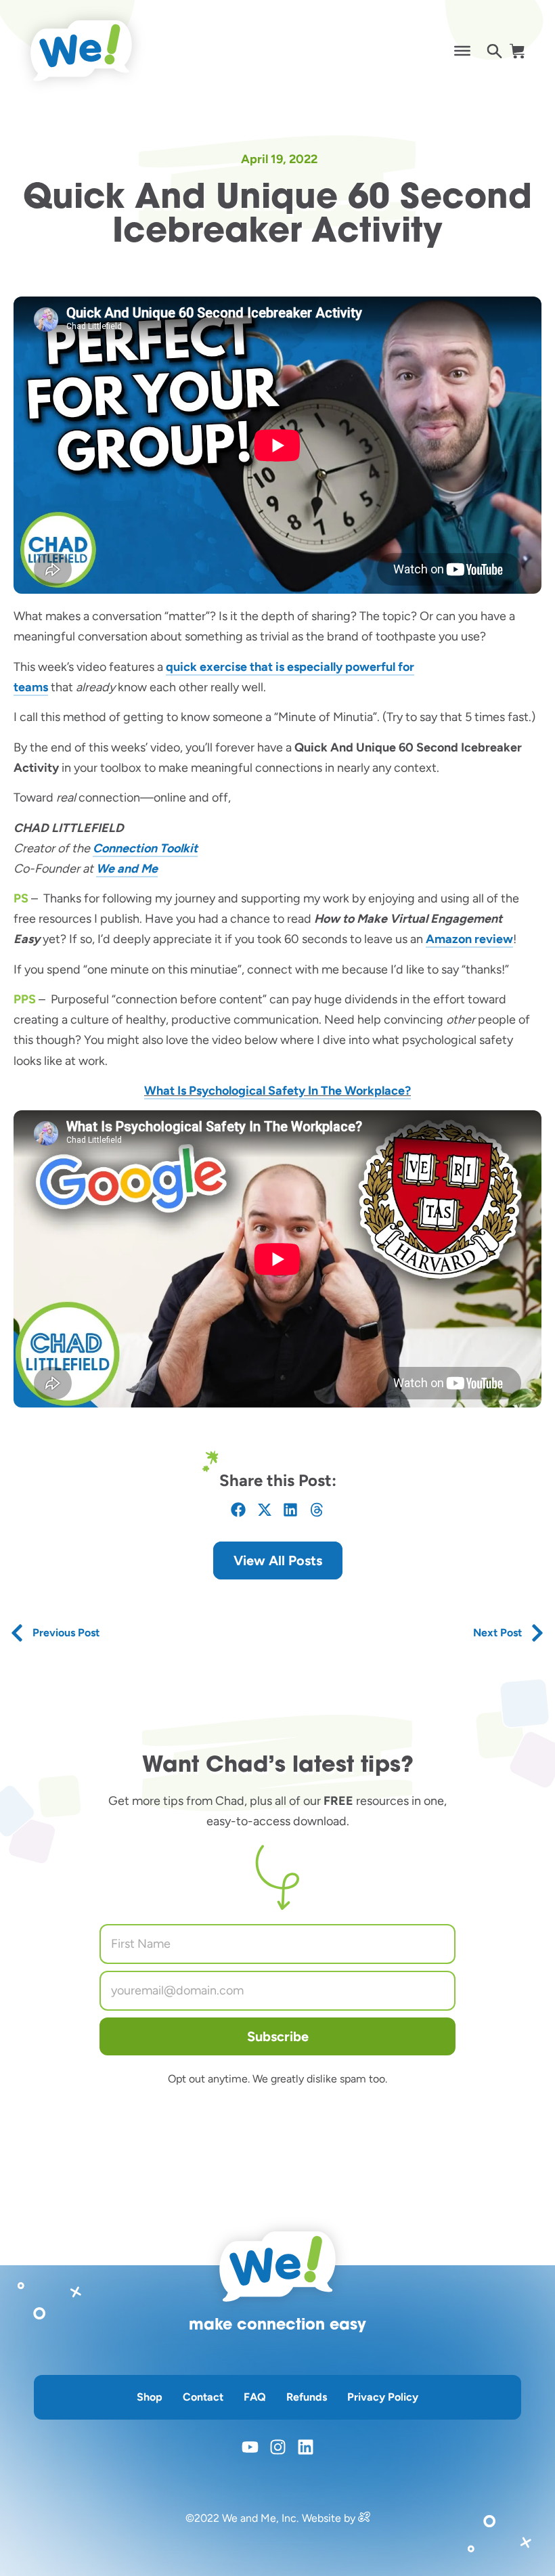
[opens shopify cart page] (517, 51)
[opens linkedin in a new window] (306, 2447)
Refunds (307, 2397)
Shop (150, 2397)
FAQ (255, 2397)
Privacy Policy (383, 2397)
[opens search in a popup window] (494, 51)
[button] (239, 1510)
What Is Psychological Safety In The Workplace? (277, 1091)
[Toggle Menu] (462, 51)
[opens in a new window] (364, 2518)
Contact (203, 2397)
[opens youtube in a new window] (250, 2447)
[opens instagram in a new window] (278, 2447)
